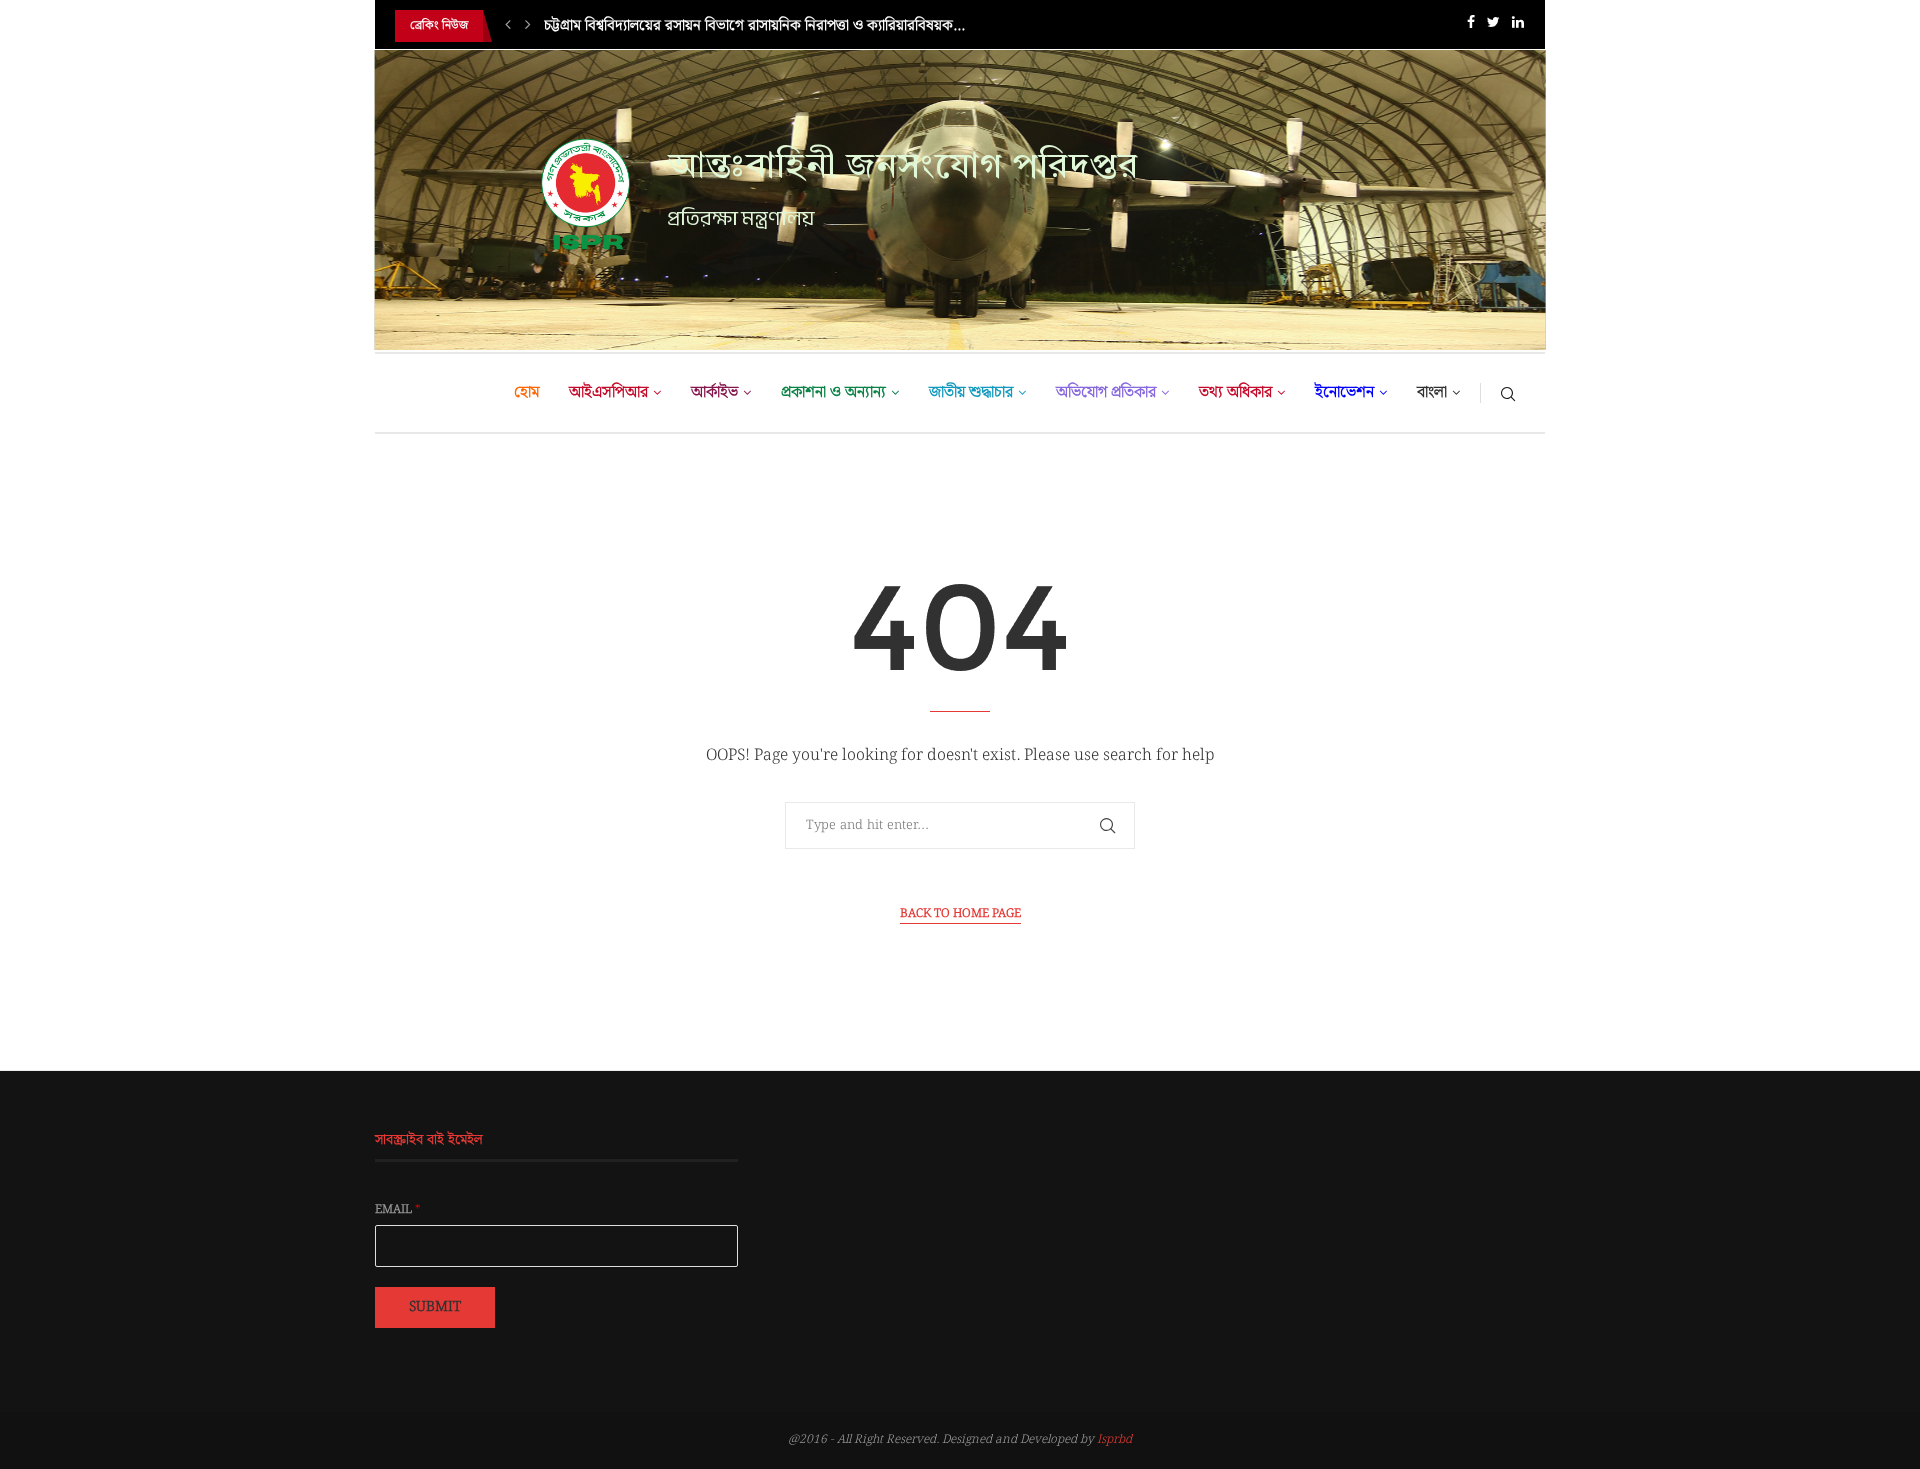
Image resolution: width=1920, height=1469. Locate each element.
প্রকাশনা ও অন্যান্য (833, 392)
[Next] (528, 26)
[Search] (1508, 393)
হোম (526, 392)
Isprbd (1114, 1439)
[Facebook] (1471, 26)
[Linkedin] (1518, 26)
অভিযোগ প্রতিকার (1106, 392)
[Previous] (508, 26)
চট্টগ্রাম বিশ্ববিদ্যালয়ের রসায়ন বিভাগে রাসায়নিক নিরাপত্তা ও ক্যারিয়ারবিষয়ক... (754, 26)
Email (398, 1210)
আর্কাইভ (714, 392)
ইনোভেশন (1344, 392)
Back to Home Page (960, 914)
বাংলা (1432, 392)
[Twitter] (1493, 26)
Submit (435, 1307)
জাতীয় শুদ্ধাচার (971, 392)
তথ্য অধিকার (1235, 392)
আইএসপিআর (608, 392)
